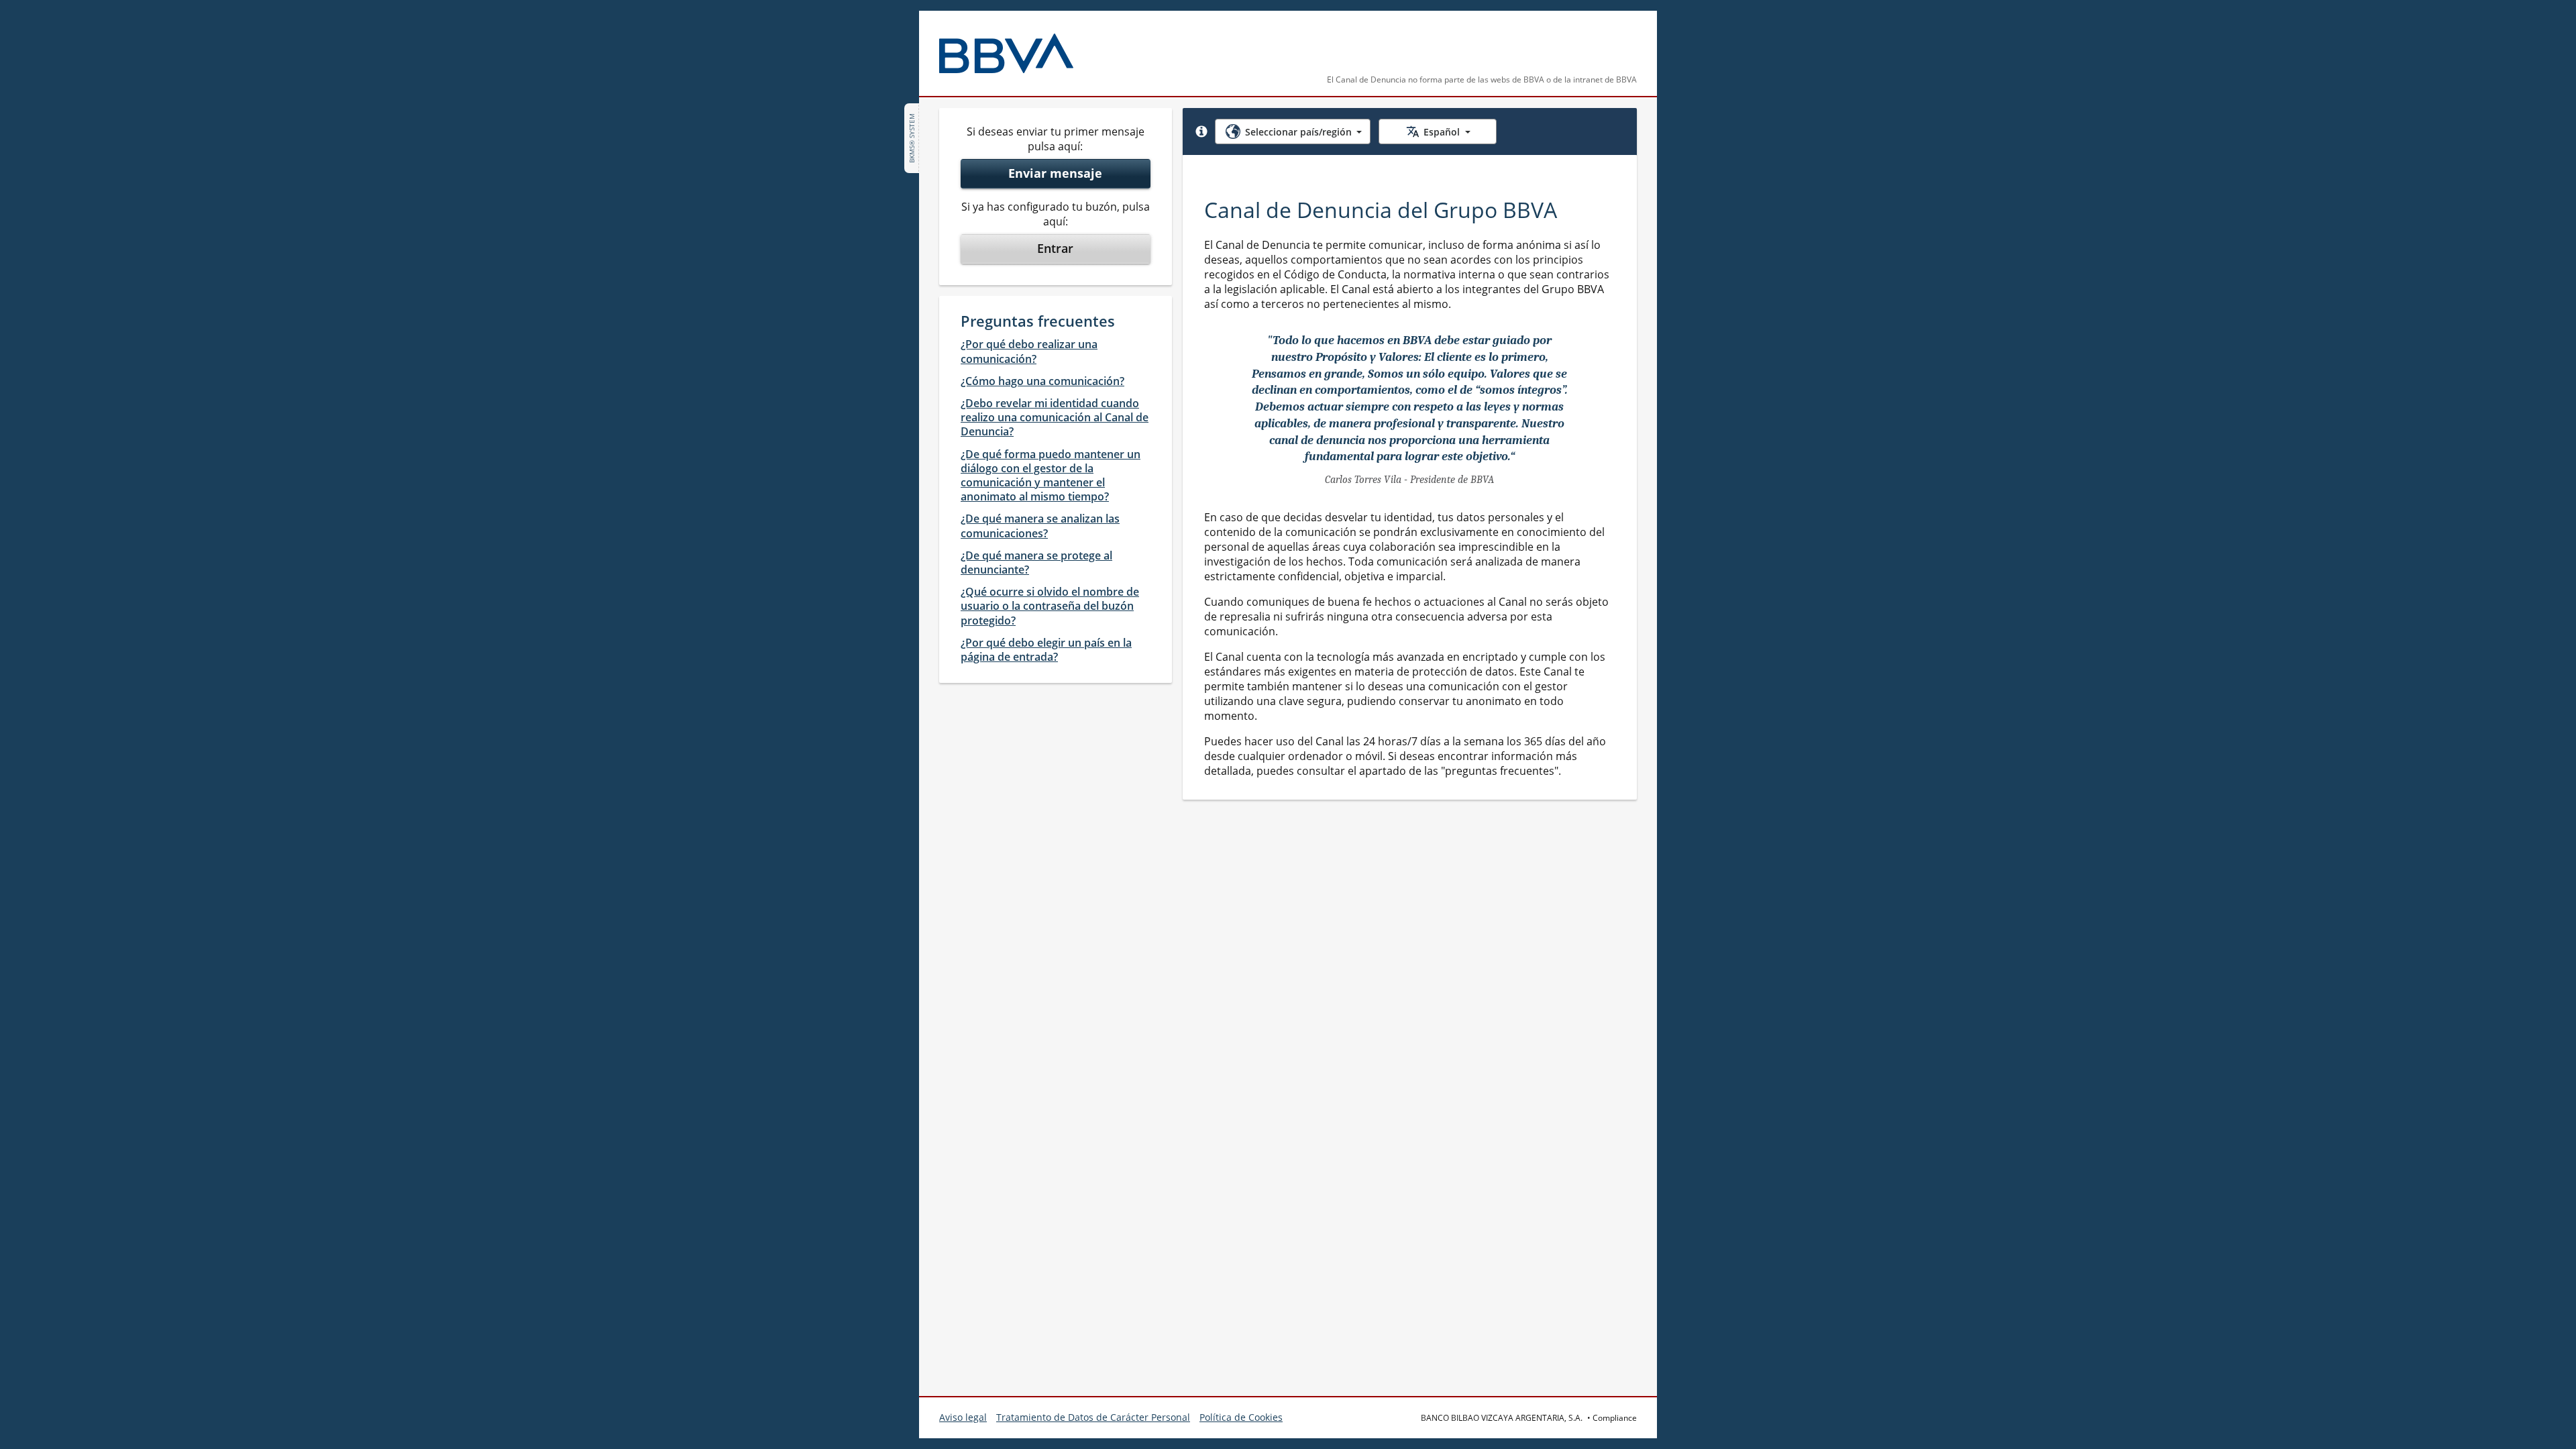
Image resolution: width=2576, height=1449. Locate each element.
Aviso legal (963, 1417)
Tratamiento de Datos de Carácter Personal (1093, 1417)
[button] (1201, 131)
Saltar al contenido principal (88, 19)
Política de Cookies (1241, 1417)
